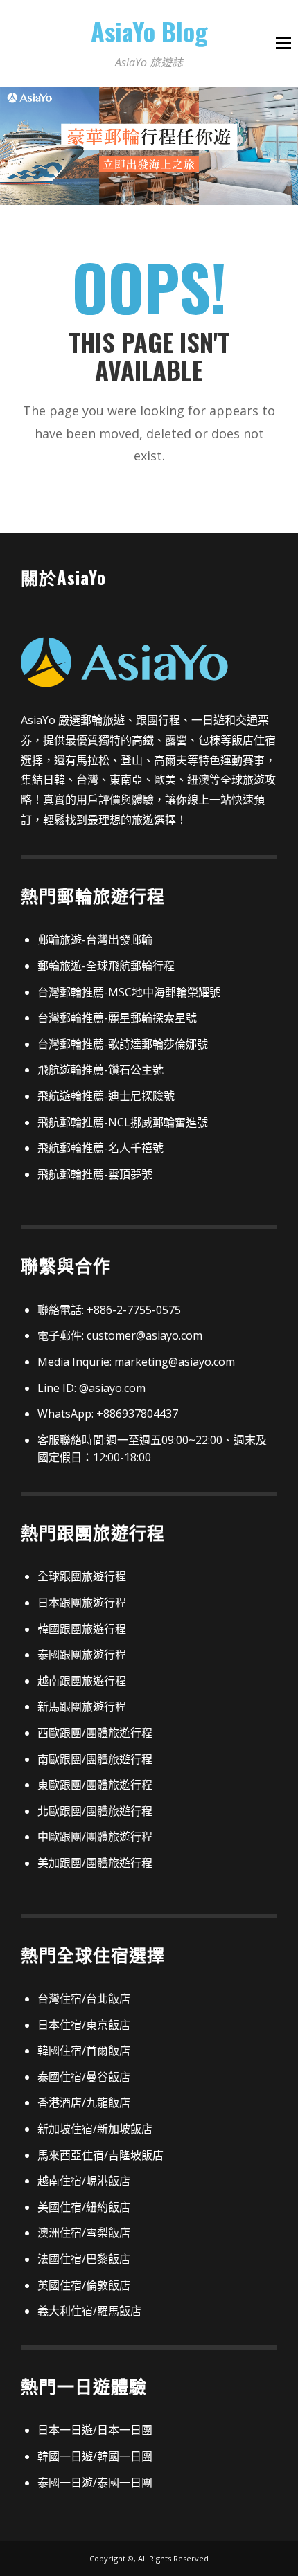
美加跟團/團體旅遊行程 (95, 1863)
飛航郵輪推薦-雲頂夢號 (95, 1174)
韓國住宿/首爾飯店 (84, 2051)
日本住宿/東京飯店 (84, 2025)
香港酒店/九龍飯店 (84, 2102)
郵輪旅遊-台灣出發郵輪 (95, 939)
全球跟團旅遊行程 (82, 1576)
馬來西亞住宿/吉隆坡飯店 (100, 2155)
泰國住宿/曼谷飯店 (84, 2077)
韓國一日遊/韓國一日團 (95, 2456)
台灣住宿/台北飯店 (84, 1999)
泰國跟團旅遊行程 (82, 1655)
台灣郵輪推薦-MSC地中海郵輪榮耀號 (129, 992)
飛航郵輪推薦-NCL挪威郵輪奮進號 (123, 1122)
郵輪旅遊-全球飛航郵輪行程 (106, 966)
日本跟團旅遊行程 (82, 1603)
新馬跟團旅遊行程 (82, 1706)
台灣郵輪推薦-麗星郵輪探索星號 (117, 1018)
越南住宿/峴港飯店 (84, 2181)
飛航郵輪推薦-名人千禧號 (100, 1148)
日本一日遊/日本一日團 (95, 2430)
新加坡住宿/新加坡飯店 (95, 2129)
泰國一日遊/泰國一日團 (95, 2483)
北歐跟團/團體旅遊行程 (95, 1811)
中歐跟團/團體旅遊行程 (95, 1837)
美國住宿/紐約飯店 (84, 2207)
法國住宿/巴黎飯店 (84, 2259)
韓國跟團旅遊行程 (82, 1629)
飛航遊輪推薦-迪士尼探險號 (106, 1096)
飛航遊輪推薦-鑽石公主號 (100, 1070)
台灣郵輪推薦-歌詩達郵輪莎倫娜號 (123, 1044)
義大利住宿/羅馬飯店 (89, 2311)
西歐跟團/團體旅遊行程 (95, 1733)
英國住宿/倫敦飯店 (84, 2285)
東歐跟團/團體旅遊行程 (95, 1785)
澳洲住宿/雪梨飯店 (84, 2233)
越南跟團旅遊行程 (82, 1681)
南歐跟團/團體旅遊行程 (95, 1759)
